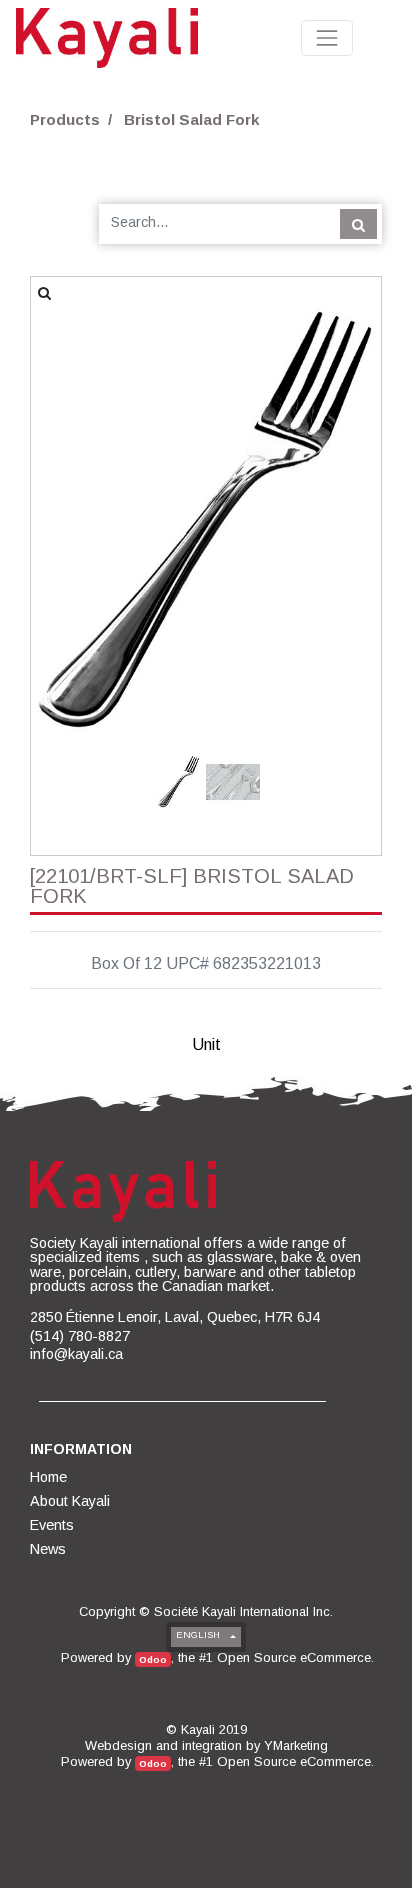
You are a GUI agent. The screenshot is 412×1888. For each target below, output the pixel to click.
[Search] (358, 224)
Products (65, 119)
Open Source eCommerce (294, 1657)
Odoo (153, 1659)
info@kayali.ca (76, 1354)
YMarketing (296, 1745)
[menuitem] (50, 1477)
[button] (57, 485)
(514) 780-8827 (80, 1336)
